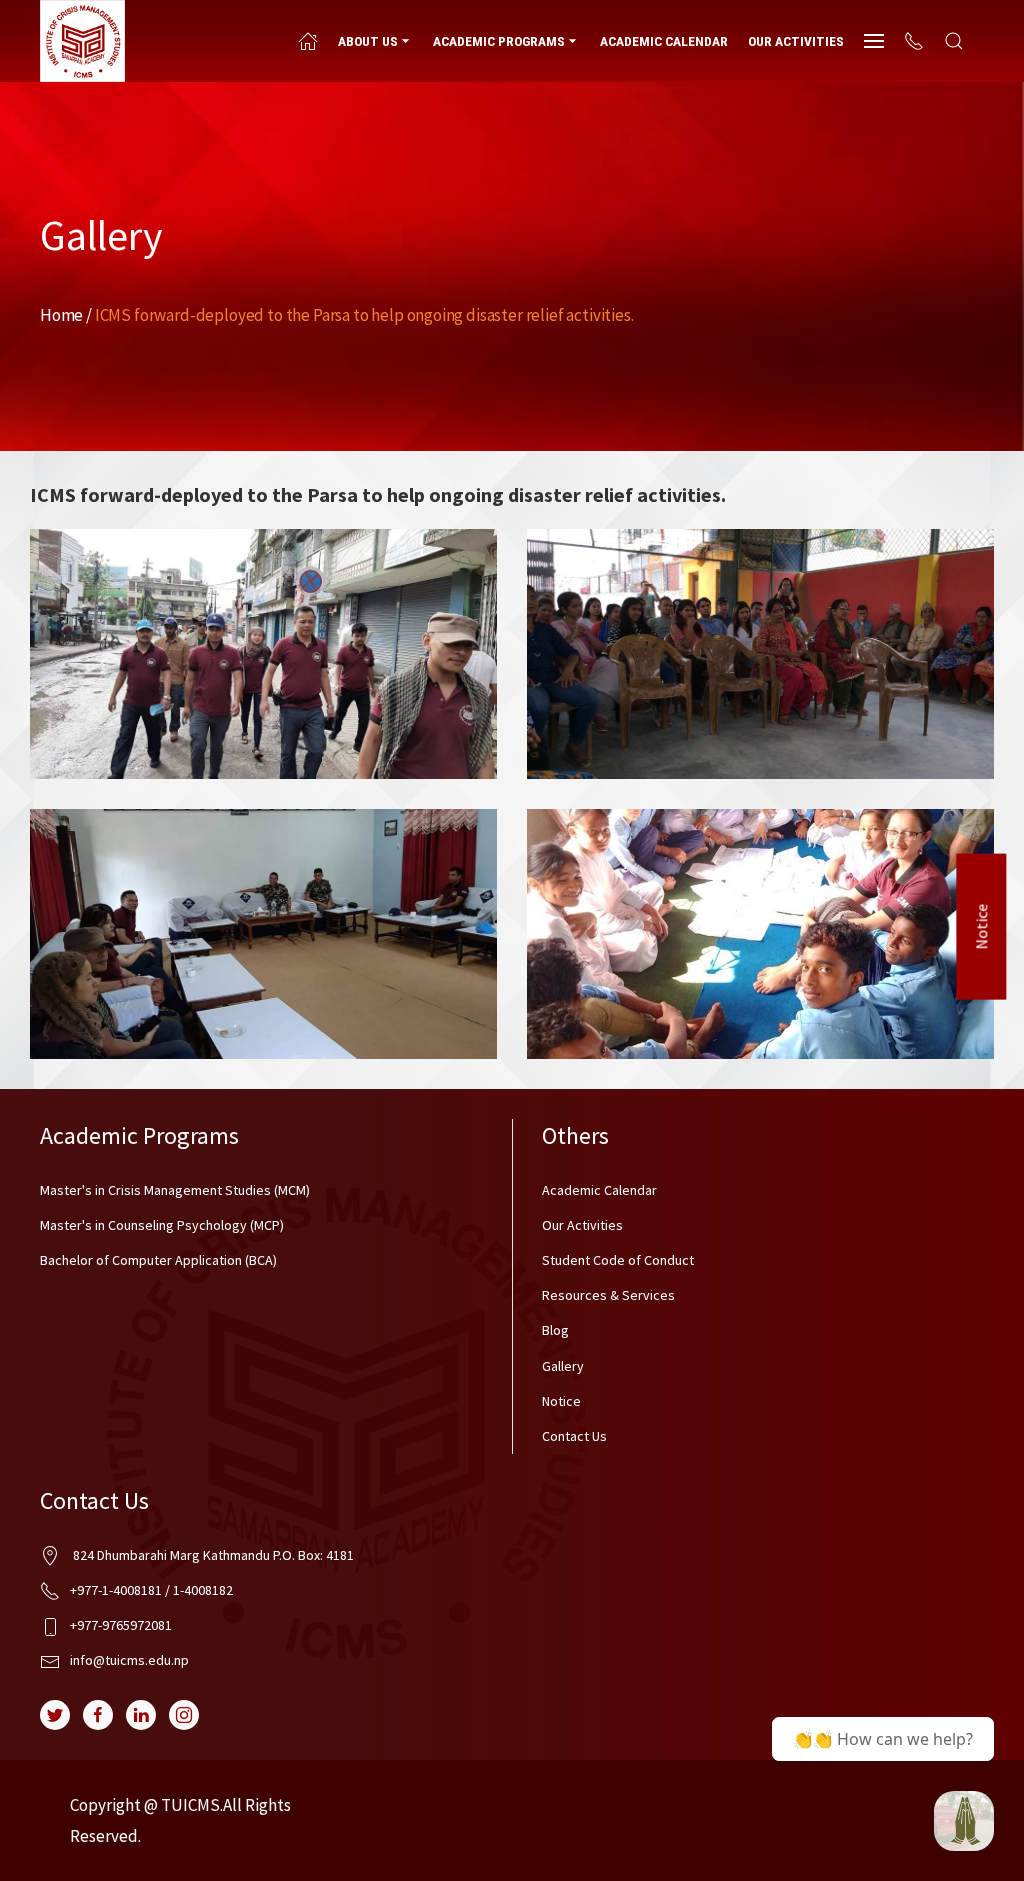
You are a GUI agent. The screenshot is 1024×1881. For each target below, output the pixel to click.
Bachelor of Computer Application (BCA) (158, 1260)
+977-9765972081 (121, 1625)
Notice (982, 926)
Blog (555, 1330)
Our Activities (796, 41)
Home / (66, 315)
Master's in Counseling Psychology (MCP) (162, 1225)
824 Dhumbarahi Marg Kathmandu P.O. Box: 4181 (212, 1555)
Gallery (563, 1366)
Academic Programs (499, 41)
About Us (368, 41)
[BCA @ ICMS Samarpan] (964, 1821)
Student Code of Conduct (618, 1260)
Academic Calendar (664, 41)
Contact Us (574, 1436)
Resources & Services (608, 1295)
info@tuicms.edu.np (129, 1660)
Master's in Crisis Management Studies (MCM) (175, 1190)
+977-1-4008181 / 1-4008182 (151, 1590)
